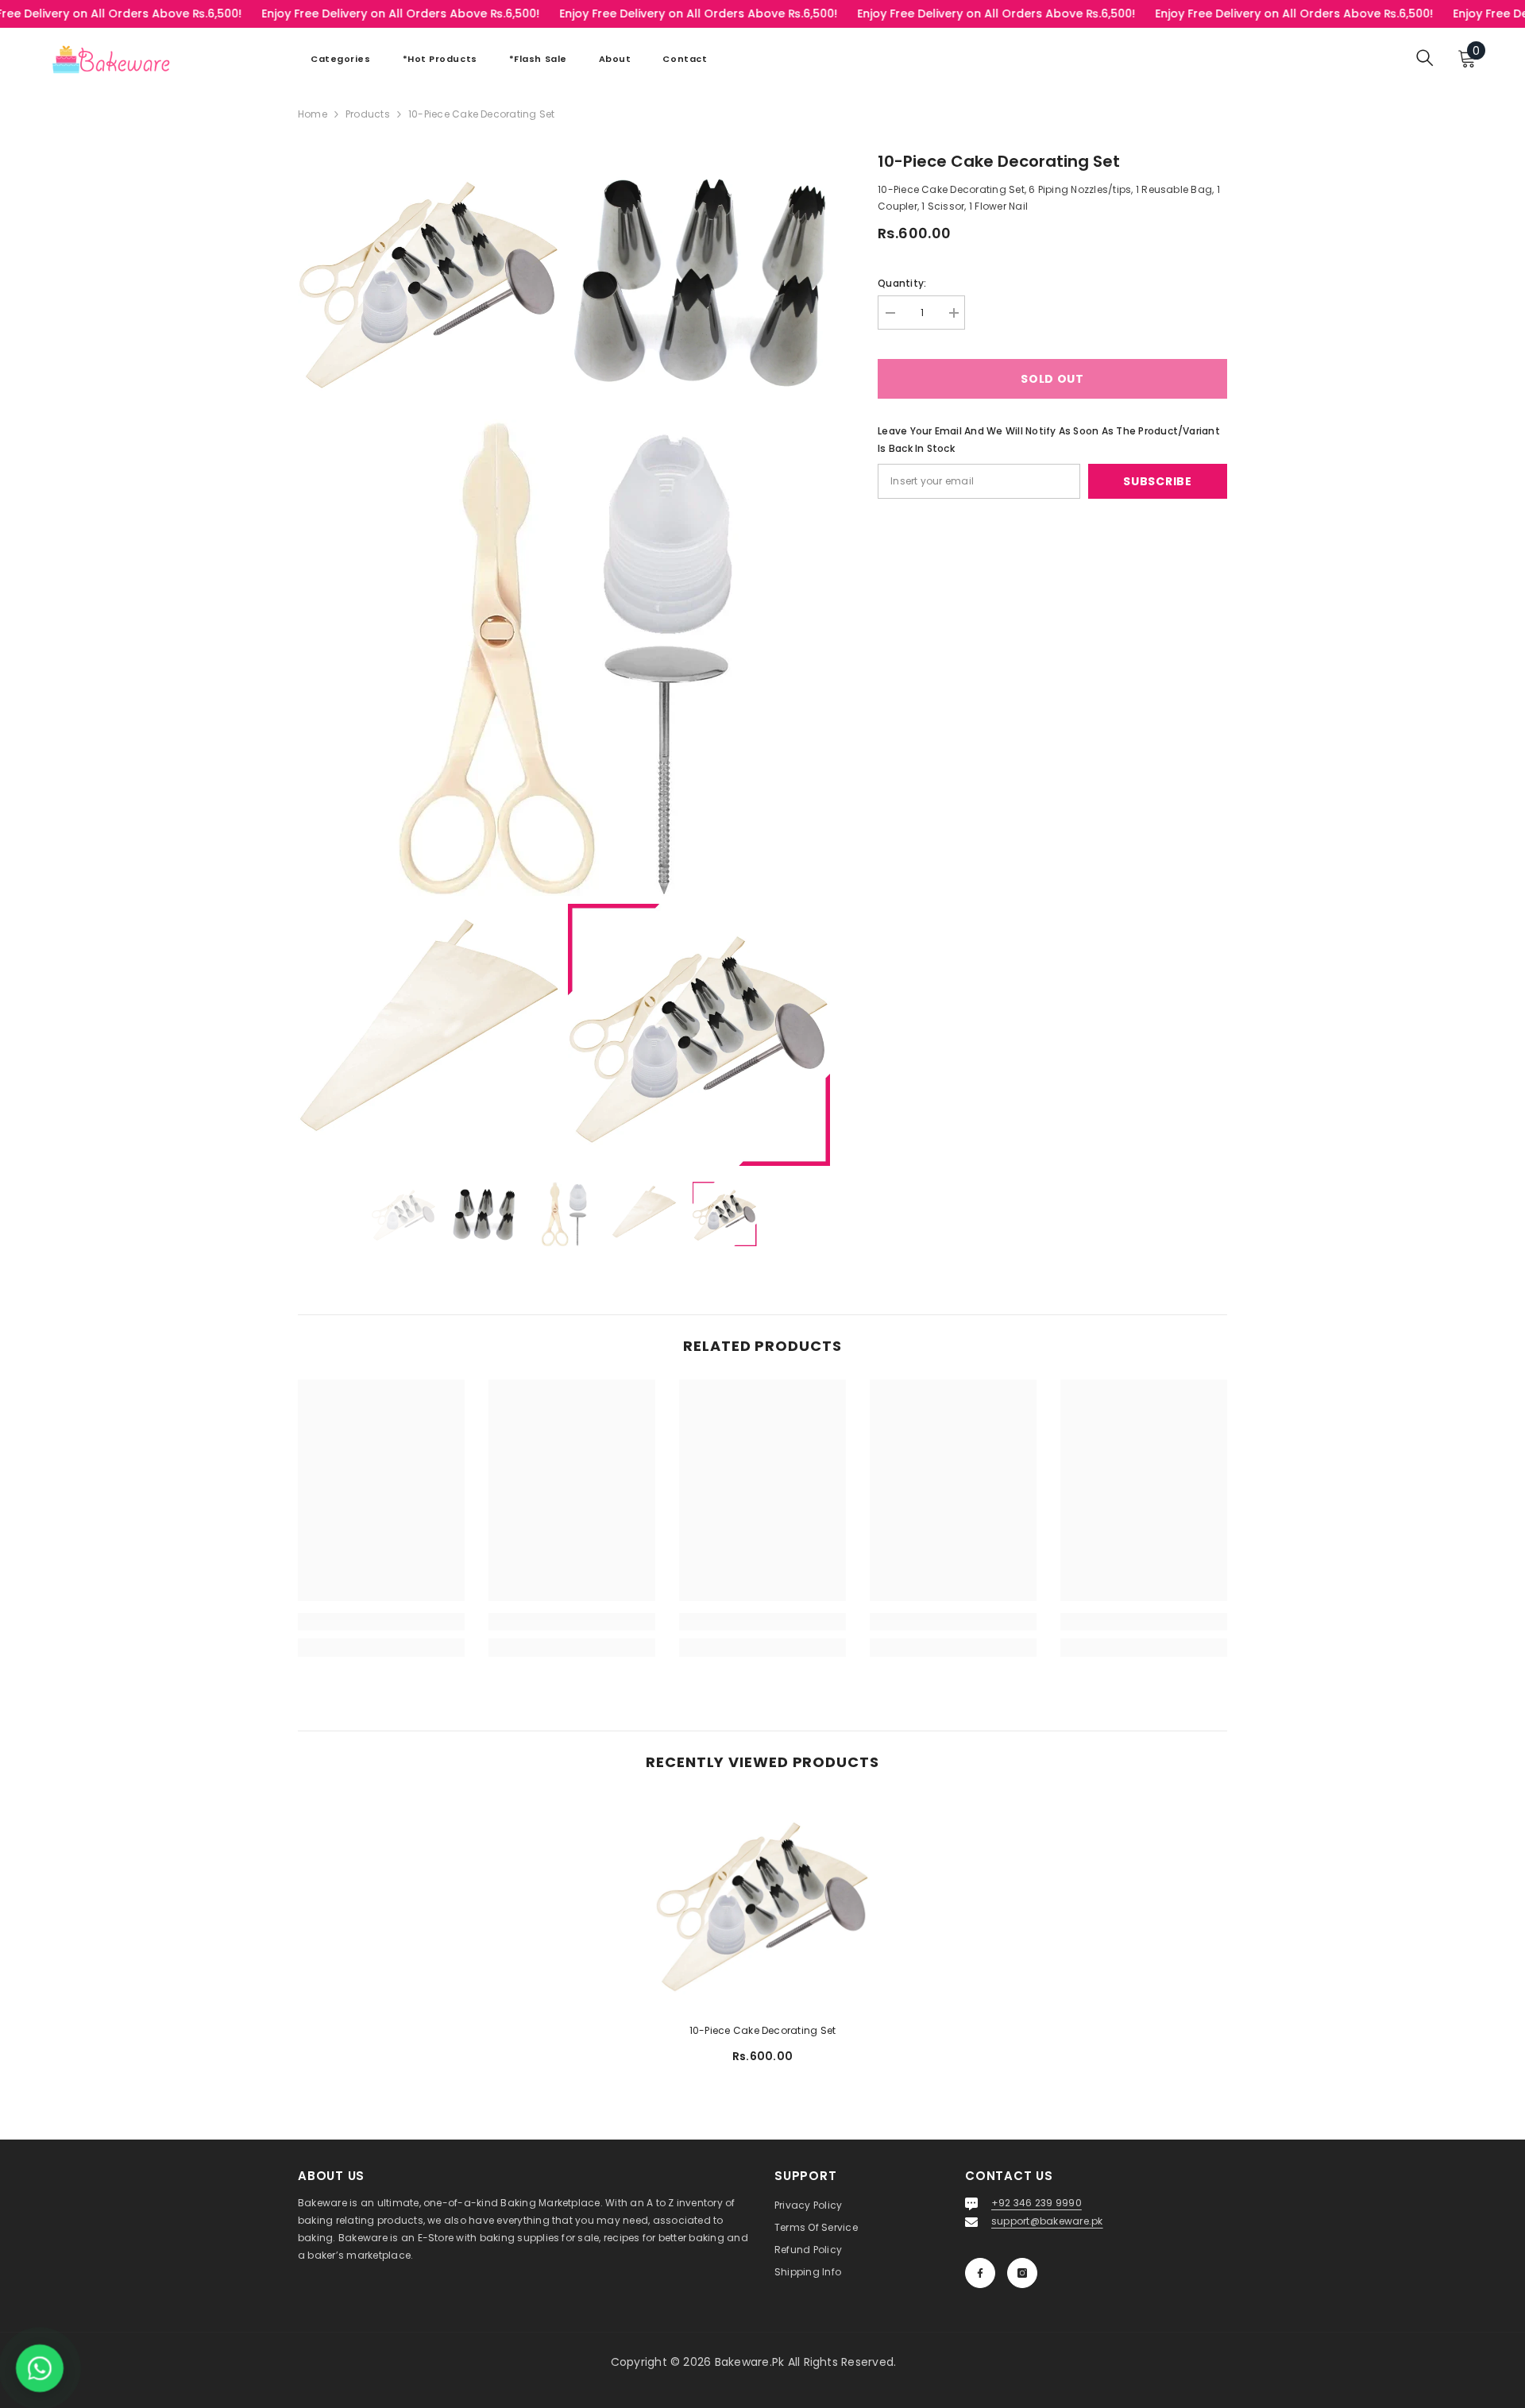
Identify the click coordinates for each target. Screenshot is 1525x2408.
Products (368, 114)
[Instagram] (1022, 2273)
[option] (404, 1214)
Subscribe (1157, 481)
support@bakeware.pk (1047, 2221)
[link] (381, 1622)
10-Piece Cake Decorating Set (763, 2030)
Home (313, 114)
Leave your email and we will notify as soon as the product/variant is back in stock (1049, 440)
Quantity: (902, 283)
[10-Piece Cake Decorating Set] (762, 1903)
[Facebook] (980, 2273)
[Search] (1425, 58)
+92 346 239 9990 (1037, 2203)
